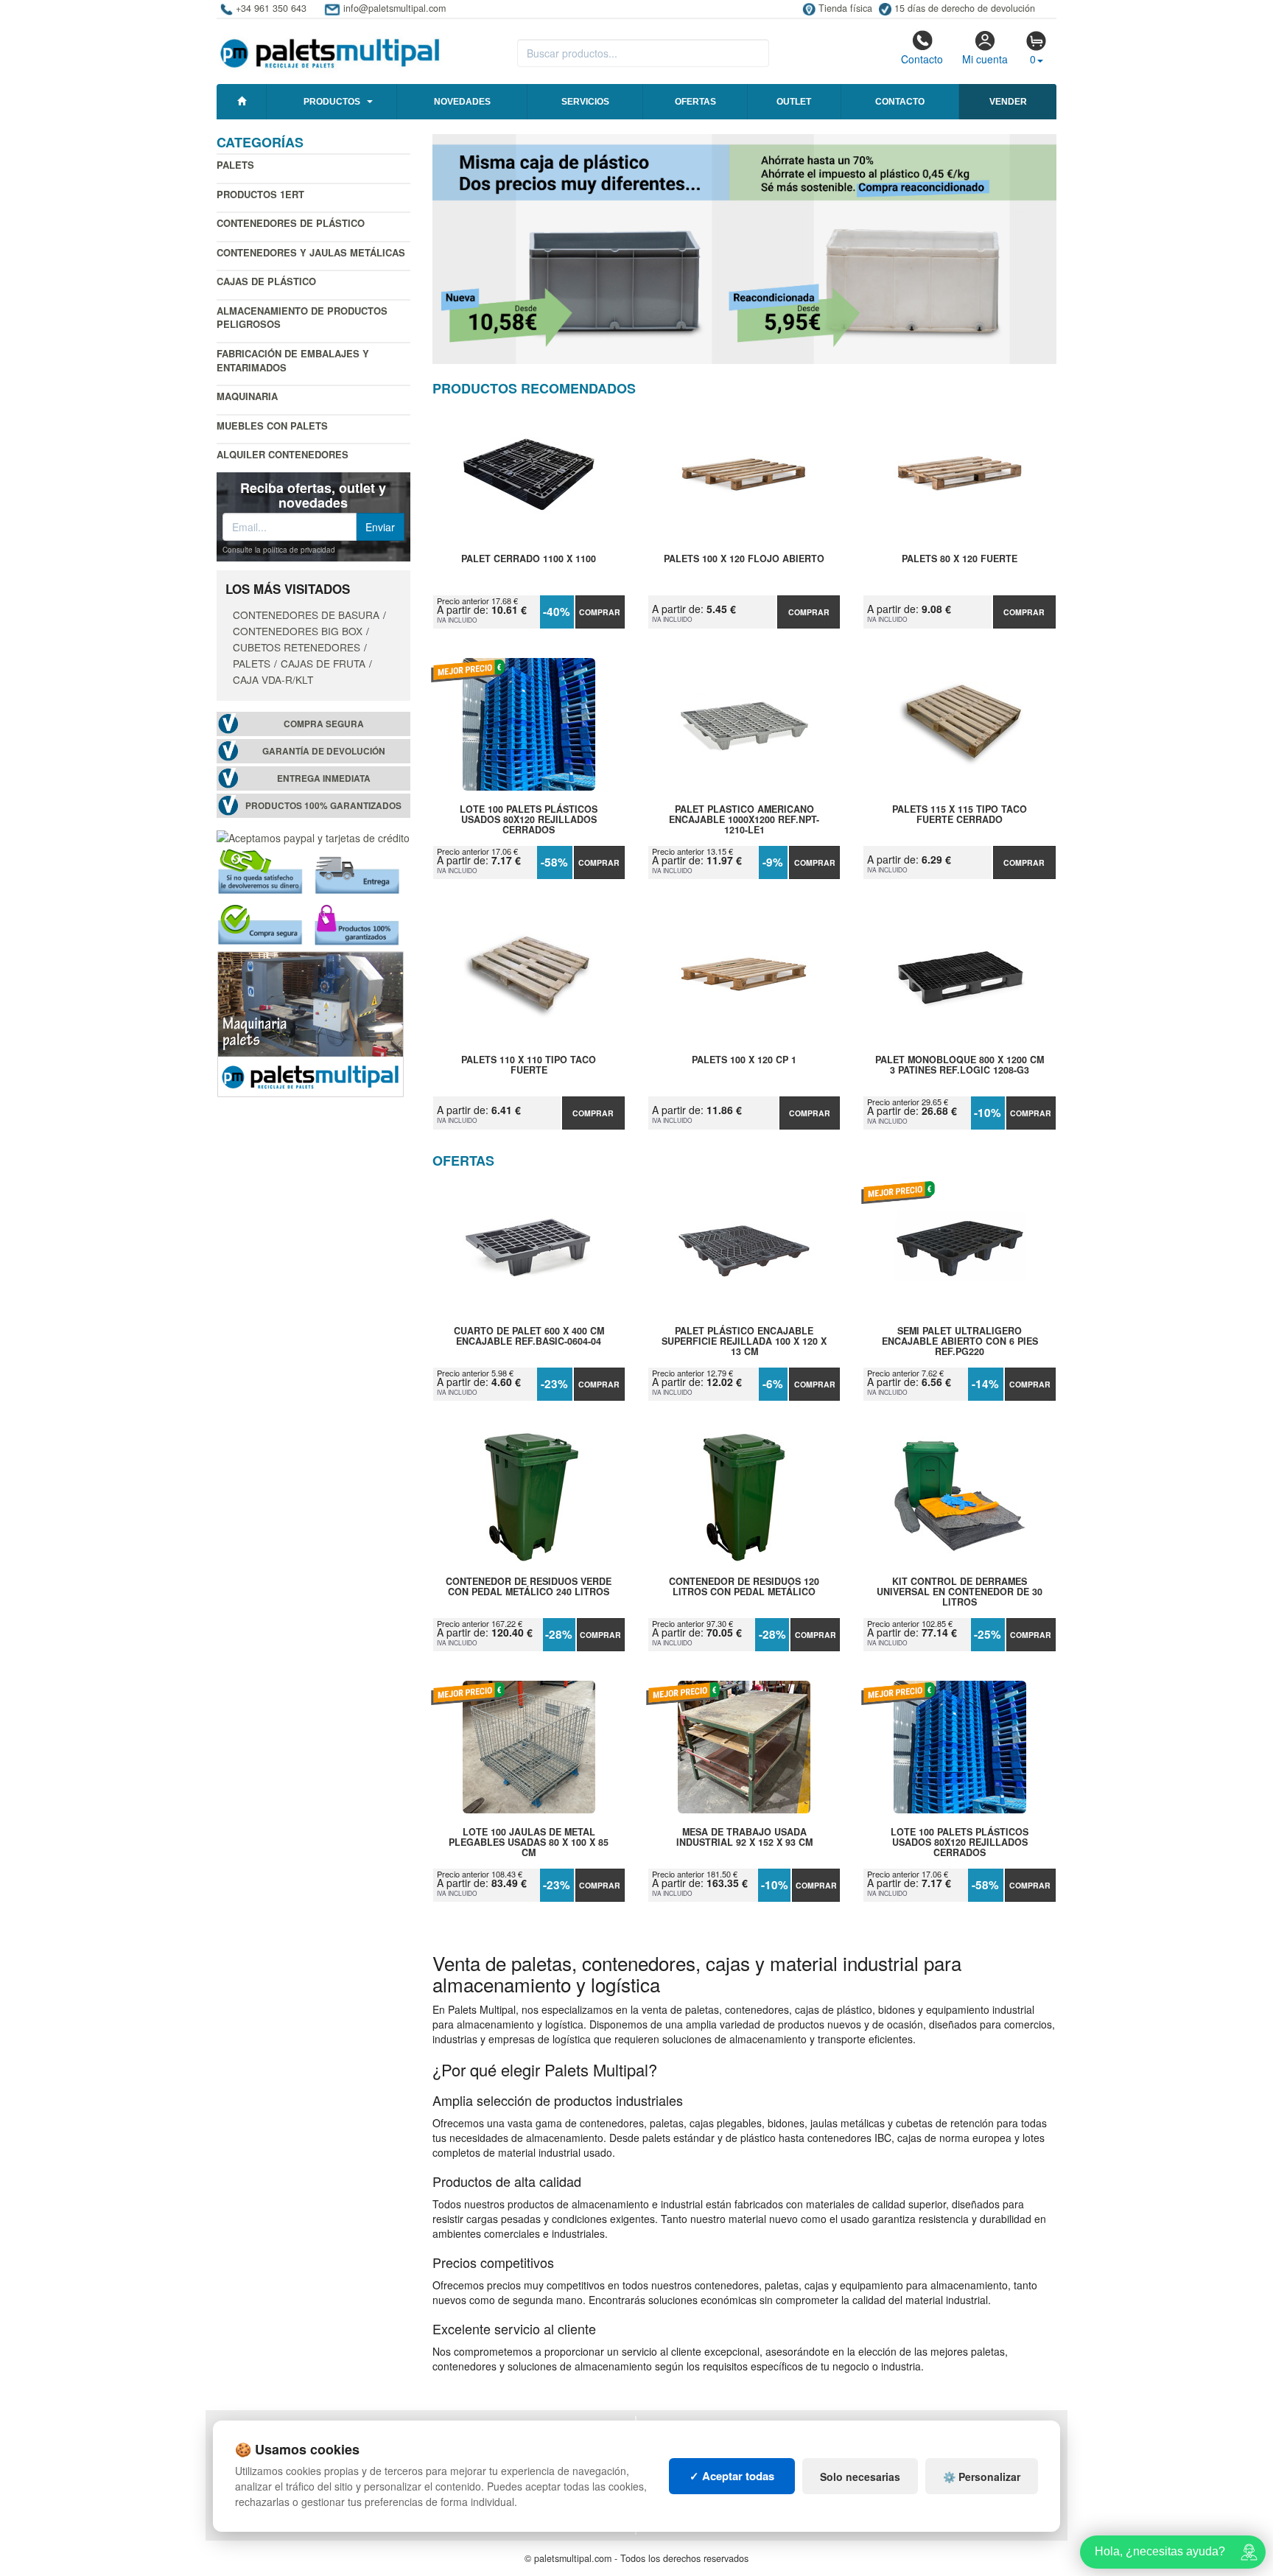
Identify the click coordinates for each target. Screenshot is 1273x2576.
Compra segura (324, 724)
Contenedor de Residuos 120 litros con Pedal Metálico (744, 1587)
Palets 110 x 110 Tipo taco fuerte (529, 1065)
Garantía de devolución (324, 751)
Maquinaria (247, 396)
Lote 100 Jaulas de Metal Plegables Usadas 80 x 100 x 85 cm (529, 1842)
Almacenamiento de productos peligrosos (302, 318)
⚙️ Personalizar (982, 2477)
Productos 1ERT (260, 194)
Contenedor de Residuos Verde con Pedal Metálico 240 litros (529, 1587)
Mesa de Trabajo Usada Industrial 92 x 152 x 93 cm (744, 1838)
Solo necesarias (860, 2477)
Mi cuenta (985, 59)
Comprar (600, 612)
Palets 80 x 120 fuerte (960, 559)
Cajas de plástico (266, 281)
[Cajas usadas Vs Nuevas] (745, 249)
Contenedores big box (298, 631)
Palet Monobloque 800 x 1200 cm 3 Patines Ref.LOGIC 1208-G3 (960, 1065)
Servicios (585, 102)
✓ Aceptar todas (732, 2476)
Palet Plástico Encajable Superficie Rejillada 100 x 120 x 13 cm (744, 1341)
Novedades (462, 102)
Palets (235, 165)
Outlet (794, 102)
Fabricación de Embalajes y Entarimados (293, 360)
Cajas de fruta (323, 663)
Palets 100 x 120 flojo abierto (744, 559)
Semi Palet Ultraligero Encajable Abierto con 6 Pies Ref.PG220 (960, 1341)
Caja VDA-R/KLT (273, 679)
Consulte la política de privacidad (279, 550)
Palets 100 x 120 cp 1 (744, 1060)
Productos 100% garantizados (323, 806)
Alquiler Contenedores (283, 454)
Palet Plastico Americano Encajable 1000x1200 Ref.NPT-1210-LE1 (744, 819)
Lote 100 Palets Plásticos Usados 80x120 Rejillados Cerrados (529, 819)
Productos (332, 102)
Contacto (922, 59)
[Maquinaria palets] (311, 1023)
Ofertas (695, 102)
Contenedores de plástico (291, 223)
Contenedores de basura (306, 615)
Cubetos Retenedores (297, 647)
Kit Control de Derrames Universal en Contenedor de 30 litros (960, 1592)
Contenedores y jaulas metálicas (311, 252)
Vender (1008, 102)
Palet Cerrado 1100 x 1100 (529, 559)
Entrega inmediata (324, 778)
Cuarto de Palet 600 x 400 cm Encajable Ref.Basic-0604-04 (529, 1337)
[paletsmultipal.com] (330, 47)
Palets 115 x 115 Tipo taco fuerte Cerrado (960, 815)
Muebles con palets (272, 426)
